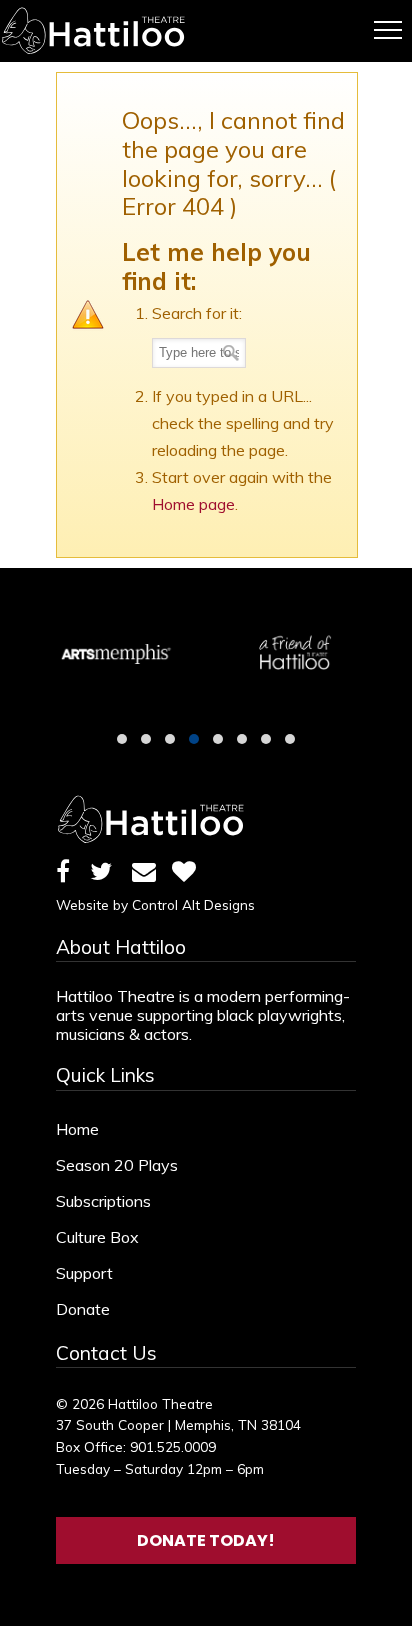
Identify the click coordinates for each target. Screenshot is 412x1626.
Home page (193, 504)
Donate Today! (206, 1540)
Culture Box (97, 1237)
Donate (83, 1309)
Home (77, 1129)
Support (84, 1273)
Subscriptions (103, 1201)
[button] (122, 739)
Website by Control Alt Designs (155, 904)
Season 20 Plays (117, 1165)
